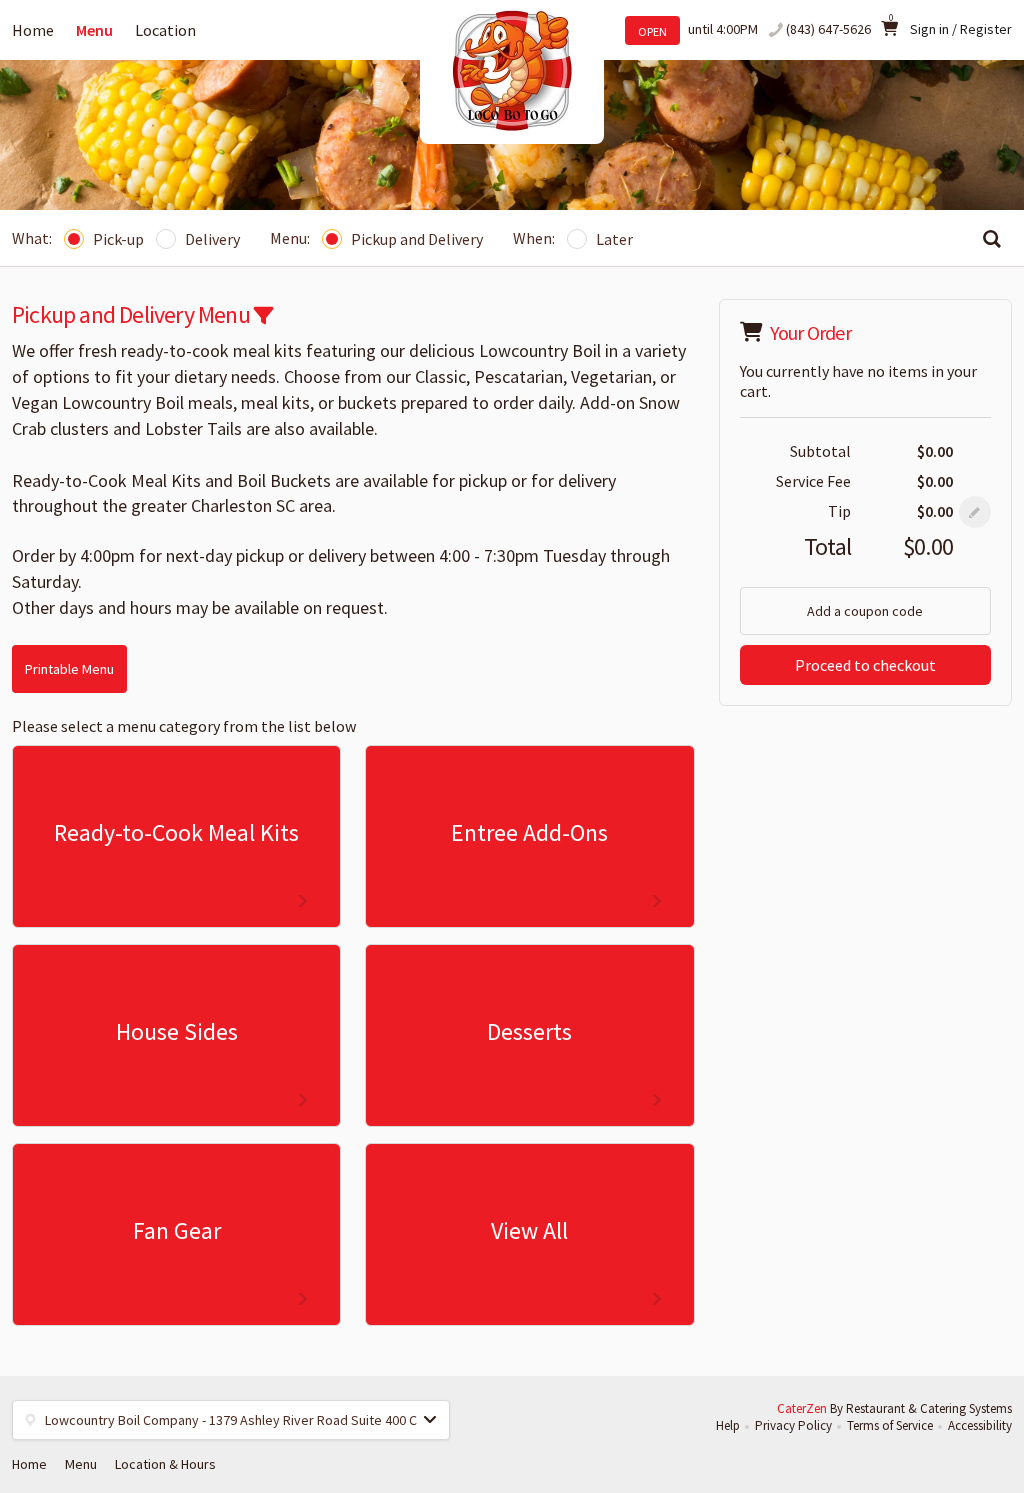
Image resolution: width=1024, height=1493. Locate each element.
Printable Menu (69, 669)
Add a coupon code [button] (865, 611)
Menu (94, 30)
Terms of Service (890, 1425)
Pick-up (118, 239)
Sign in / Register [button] (961, 29)
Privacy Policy (793, 1425)
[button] (263, 315)
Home (33, 30)
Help (728, 1425)
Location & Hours (165, 1464)
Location (165, 30)
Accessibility (980, 1425)
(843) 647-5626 (828, 29)
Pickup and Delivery (417, 239)
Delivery (212, 239)
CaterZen (802, 1408)
